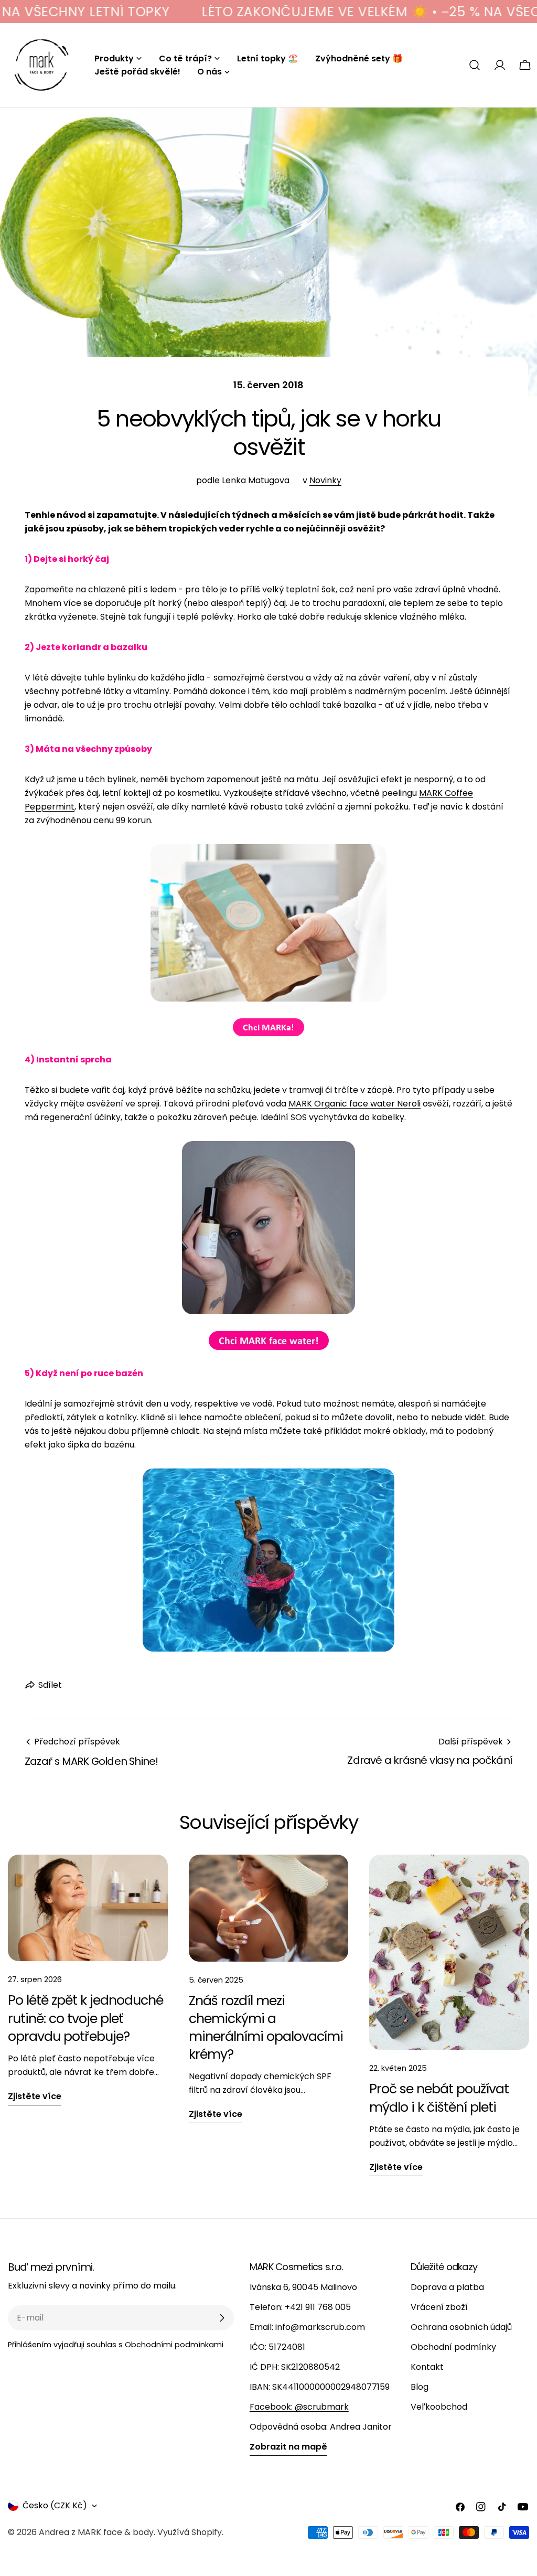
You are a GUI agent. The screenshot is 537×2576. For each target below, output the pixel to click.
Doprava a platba (447, 2287)
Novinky (325, 480)
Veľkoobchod (439, 2407)
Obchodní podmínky (453, 2347)
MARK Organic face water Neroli (355, 1104)
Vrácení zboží (439, 2307)
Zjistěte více (35, 2096)
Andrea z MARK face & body (96, 2532)
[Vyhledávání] (475, 65)
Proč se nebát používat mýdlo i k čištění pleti (439, 2098)
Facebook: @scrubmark (299, 2407)
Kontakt (427, 2367)
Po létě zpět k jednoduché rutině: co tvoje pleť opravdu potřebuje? (85, 2018)
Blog (420, 2387)
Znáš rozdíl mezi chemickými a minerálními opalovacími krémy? (266, 2028)
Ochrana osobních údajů (461, 2327)
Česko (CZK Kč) (55, 2505)
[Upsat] (222, 2318)
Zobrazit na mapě (288, 2447)
